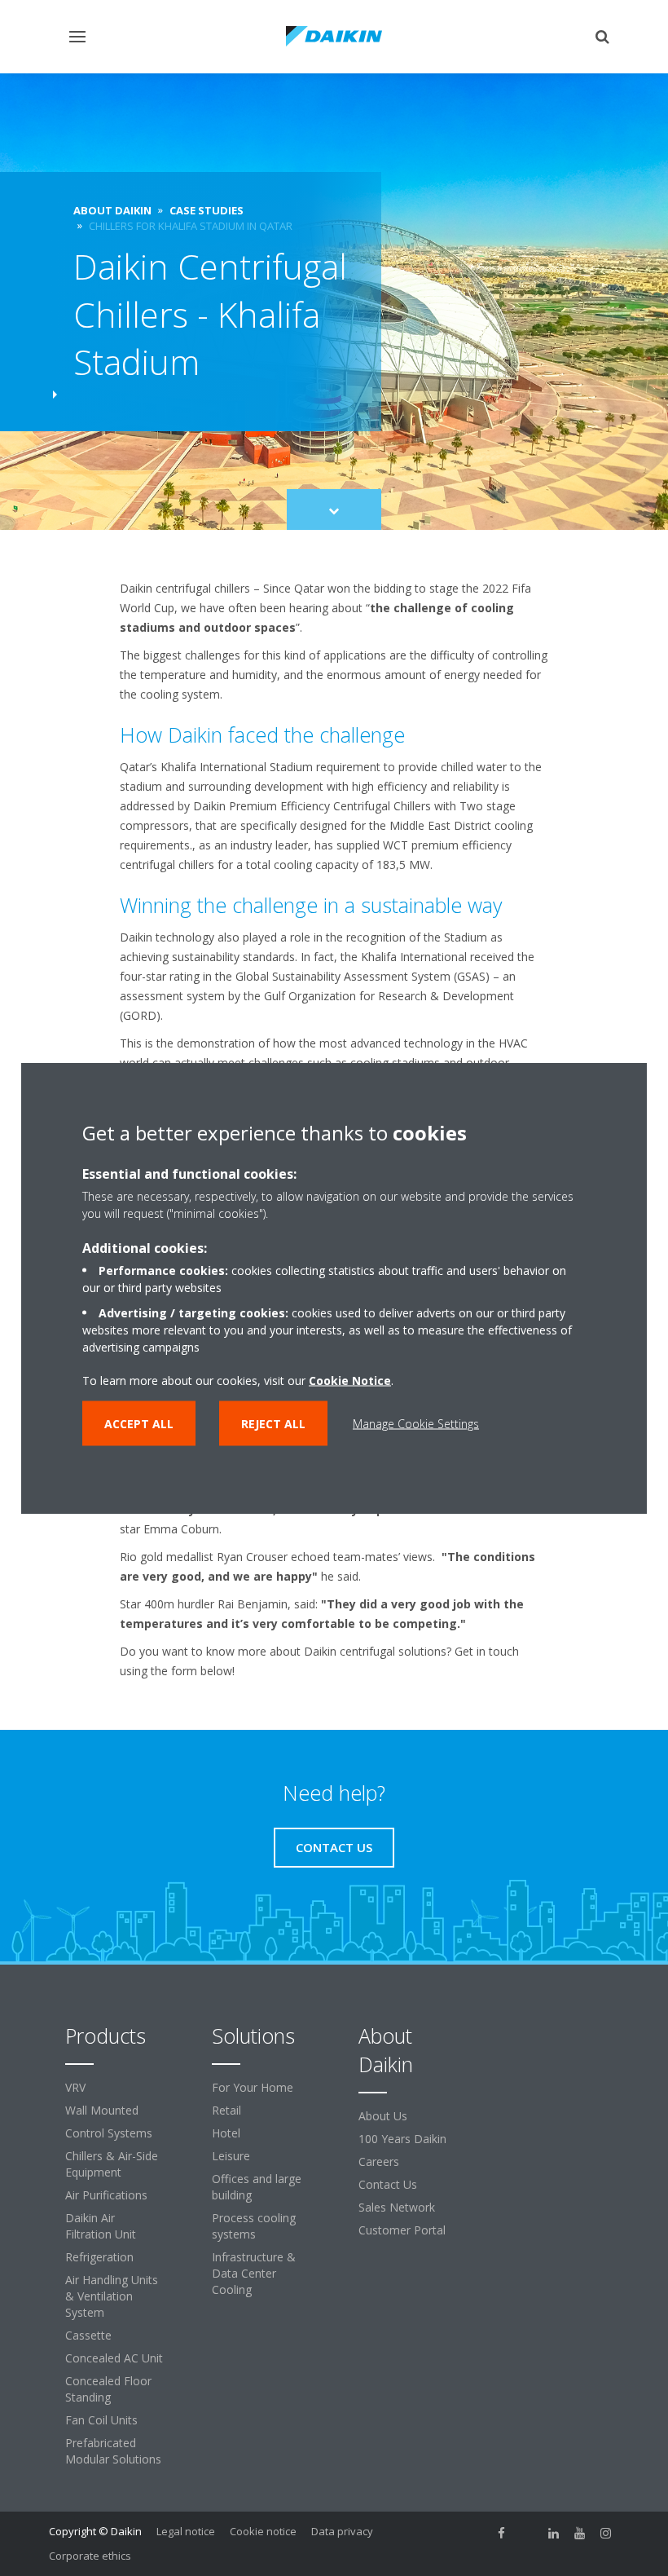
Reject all (273, 1424)
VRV (75, 2087)
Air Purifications (106, 2195)
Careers (379, 2161)
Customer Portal (402, 2230)
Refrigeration (99, 2257)
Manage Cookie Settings (416, 1424)
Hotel (226, 2133)
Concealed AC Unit (114, 2358)
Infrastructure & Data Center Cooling (254, 2273)
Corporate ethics (90, 2556)
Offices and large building (257, 2187)
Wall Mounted (102, 2110)
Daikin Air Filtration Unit (101, 2226)
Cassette (88, 2335)
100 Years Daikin (402, 2139)
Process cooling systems (254, 2226)
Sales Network (397, 2207)
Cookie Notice (350, 1381)
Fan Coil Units (101, 2420)
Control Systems (109, 2133)
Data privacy (342, 2531)
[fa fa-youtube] (580, 2533)
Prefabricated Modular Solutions (113, 2451)
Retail (226, 2110)
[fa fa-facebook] (502, 2533)
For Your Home (253, 2087)
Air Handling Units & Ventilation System (112, 2296)
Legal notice (186, 2531)
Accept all (139, 1424)
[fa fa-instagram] (606, 2533)
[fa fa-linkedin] (554, 2533)
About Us (383, 2116)
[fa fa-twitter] (528, 2533)
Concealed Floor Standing (108, 2389)
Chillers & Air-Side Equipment (112, 2164)
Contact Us (388, 2184)
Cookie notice (263, 2531)
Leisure (231, 2156)
